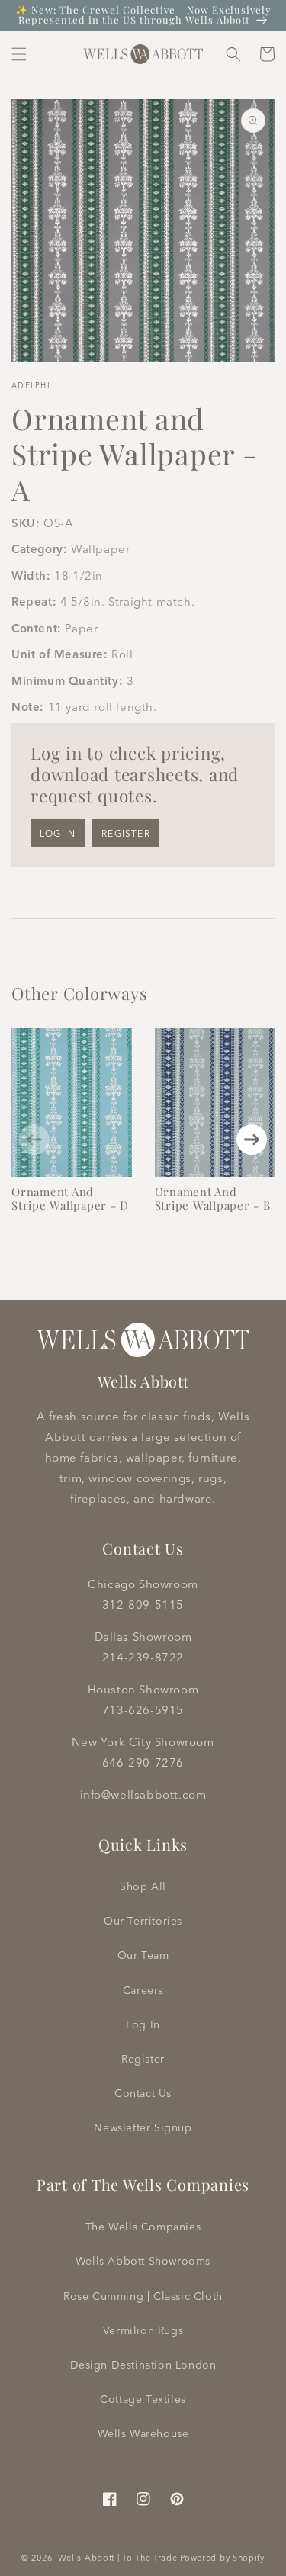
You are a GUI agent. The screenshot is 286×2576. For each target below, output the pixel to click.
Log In (143, 2024)
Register (126, 833)
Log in (58, 833)
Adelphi (31, 386)
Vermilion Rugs (143, 2330)
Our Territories (143, 1921)
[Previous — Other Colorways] (34, 1140)
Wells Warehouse (143, 2433)
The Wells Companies (143, 2227)
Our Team (143, 1955)
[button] (19, 54)
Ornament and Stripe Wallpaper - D (70, 1198)
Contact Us (143, 2093)
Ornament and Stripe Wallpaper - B (213, 1198)
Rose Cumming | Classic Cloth (143, 2296)
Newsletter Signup (143, 2127)
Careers (143, 1990)
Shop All (143, 1886)
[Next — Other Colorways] (252, 1140)
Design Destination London (143, 2365)
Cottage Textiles (143, 2399)
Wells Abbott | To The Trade (118, 2558)
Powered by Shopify (222, 2558)
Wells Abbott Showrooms (143, 2261)
